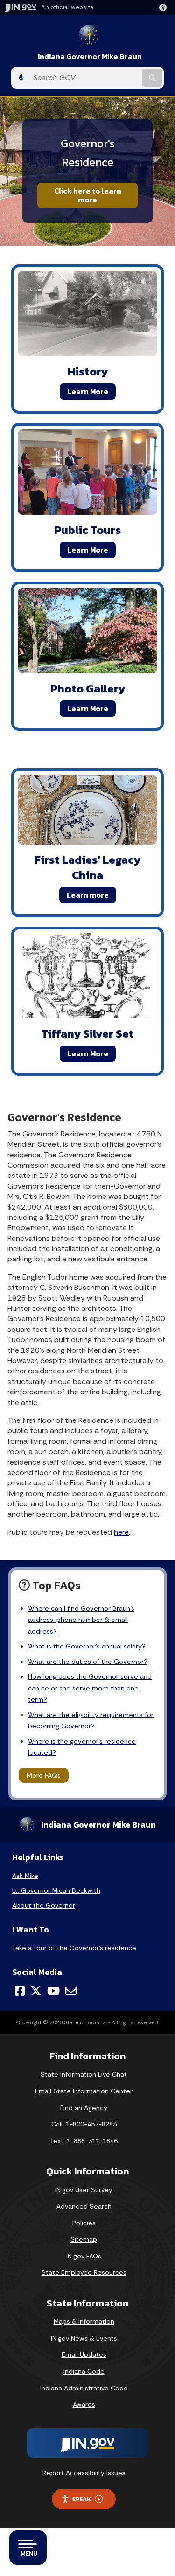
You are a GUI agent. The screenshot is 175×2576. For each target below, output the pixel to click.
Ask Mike (25, 1876)
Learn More (88, 391)
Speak (82, 2499)
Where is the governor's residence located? (82, 1747)
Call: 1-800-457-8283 (84, 2124)
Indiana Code (84, 2371)
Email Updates (84, 2354)
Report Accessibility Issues (84, 2473)
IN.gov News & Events (84, 2338)
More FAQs (44, 1775)
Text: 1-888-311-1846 (84, 2141)
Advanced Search (84, 2206)
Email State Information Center (84, 2091)
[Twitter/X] (36, 1991)
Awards (84, 2404)
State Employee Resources (84, 2272)
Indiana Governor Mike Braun (90, 57)
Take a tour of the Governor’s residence (74, 1948)
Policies (84, 2223)
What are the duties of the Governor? (88, 1662)
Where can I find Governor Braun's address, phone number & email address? (81, 1620)
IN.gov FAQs (84, 2256)
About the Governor (44, 1905)
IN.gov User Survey (84, 2190)
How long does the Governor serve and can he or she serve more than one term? (90, 1688)
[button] (165, 7)
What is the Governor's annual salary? (87, 1646)
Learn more (88, 895)
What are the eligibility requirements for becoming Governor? (91, 1720)
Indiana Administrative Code (84, 2388)
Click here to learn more (88, 195)
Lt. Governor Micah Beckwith (56, 1890)
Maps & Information (84, 2321)
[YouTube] (53, 1991)
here (121, 1532)
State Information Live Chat (84, 2074)
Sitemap (84, 2239)
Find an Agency (84, 2108)
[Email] (71, 1991)
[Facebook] (20, 1991)
